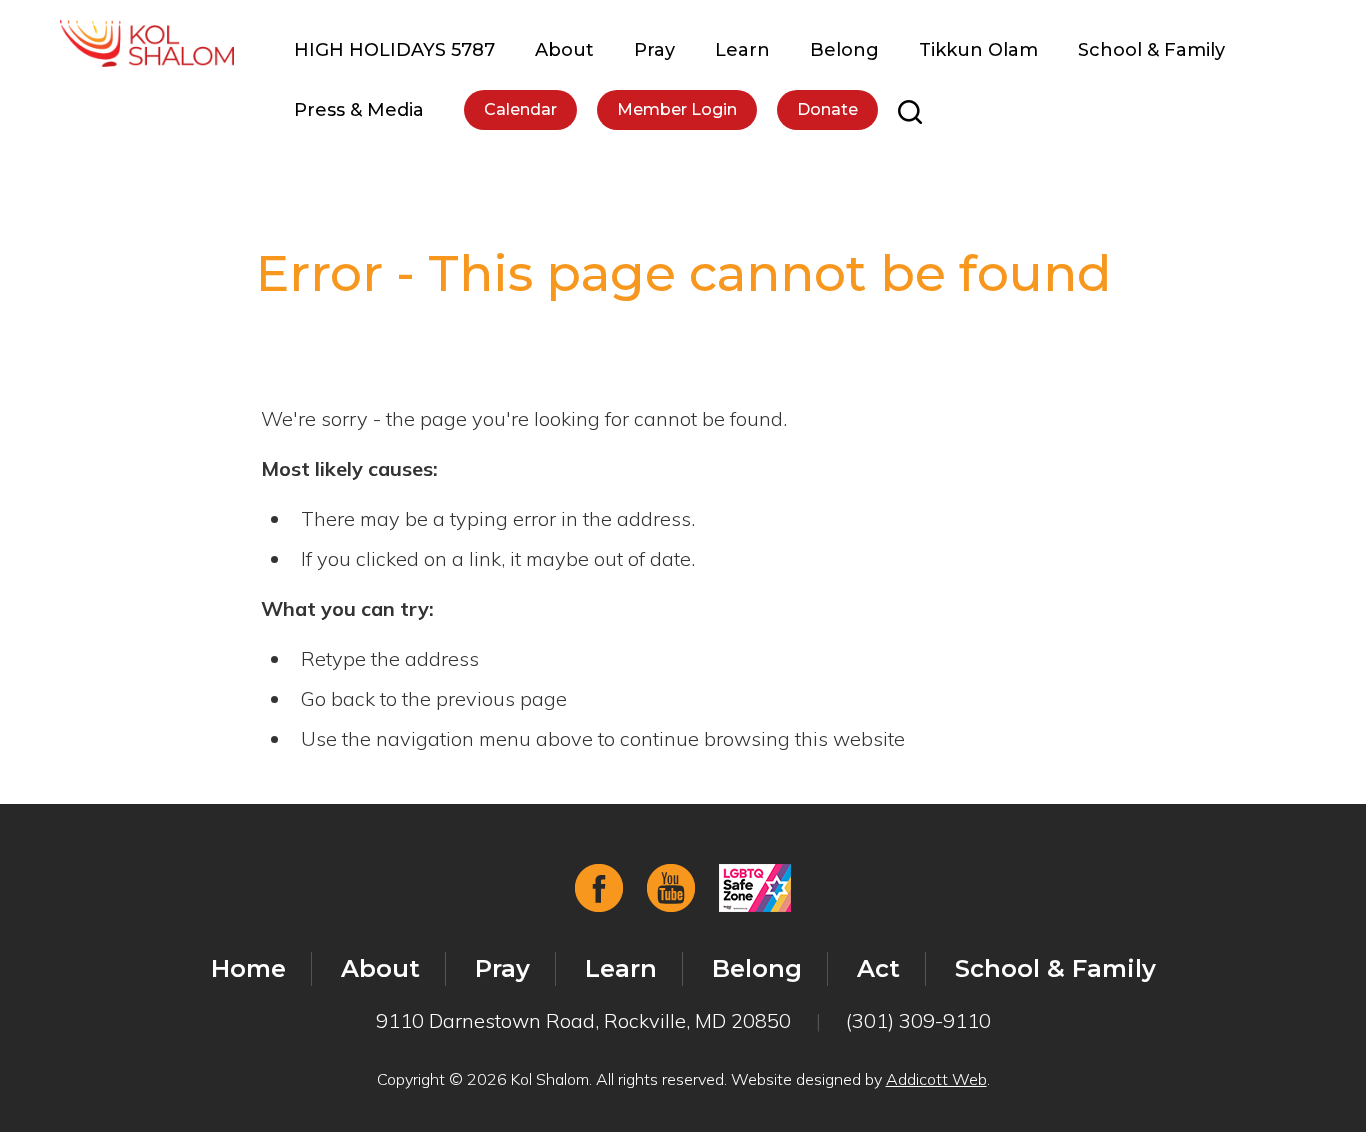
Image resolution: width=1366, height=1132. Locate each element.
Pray (654, 50)
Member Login (677, 109)
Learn (742, 50)
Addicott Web (936, 1079)
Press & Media (359, 110)
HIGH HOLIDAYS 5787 (394, 50)
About (564, 50)
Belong (844, 50)
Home (248, 968)
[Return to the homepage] (147, 43)
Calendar (520, 109)
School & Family (1151, 50)
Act (878, 968)
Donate (827, 109)
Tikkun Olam (978, 50)
